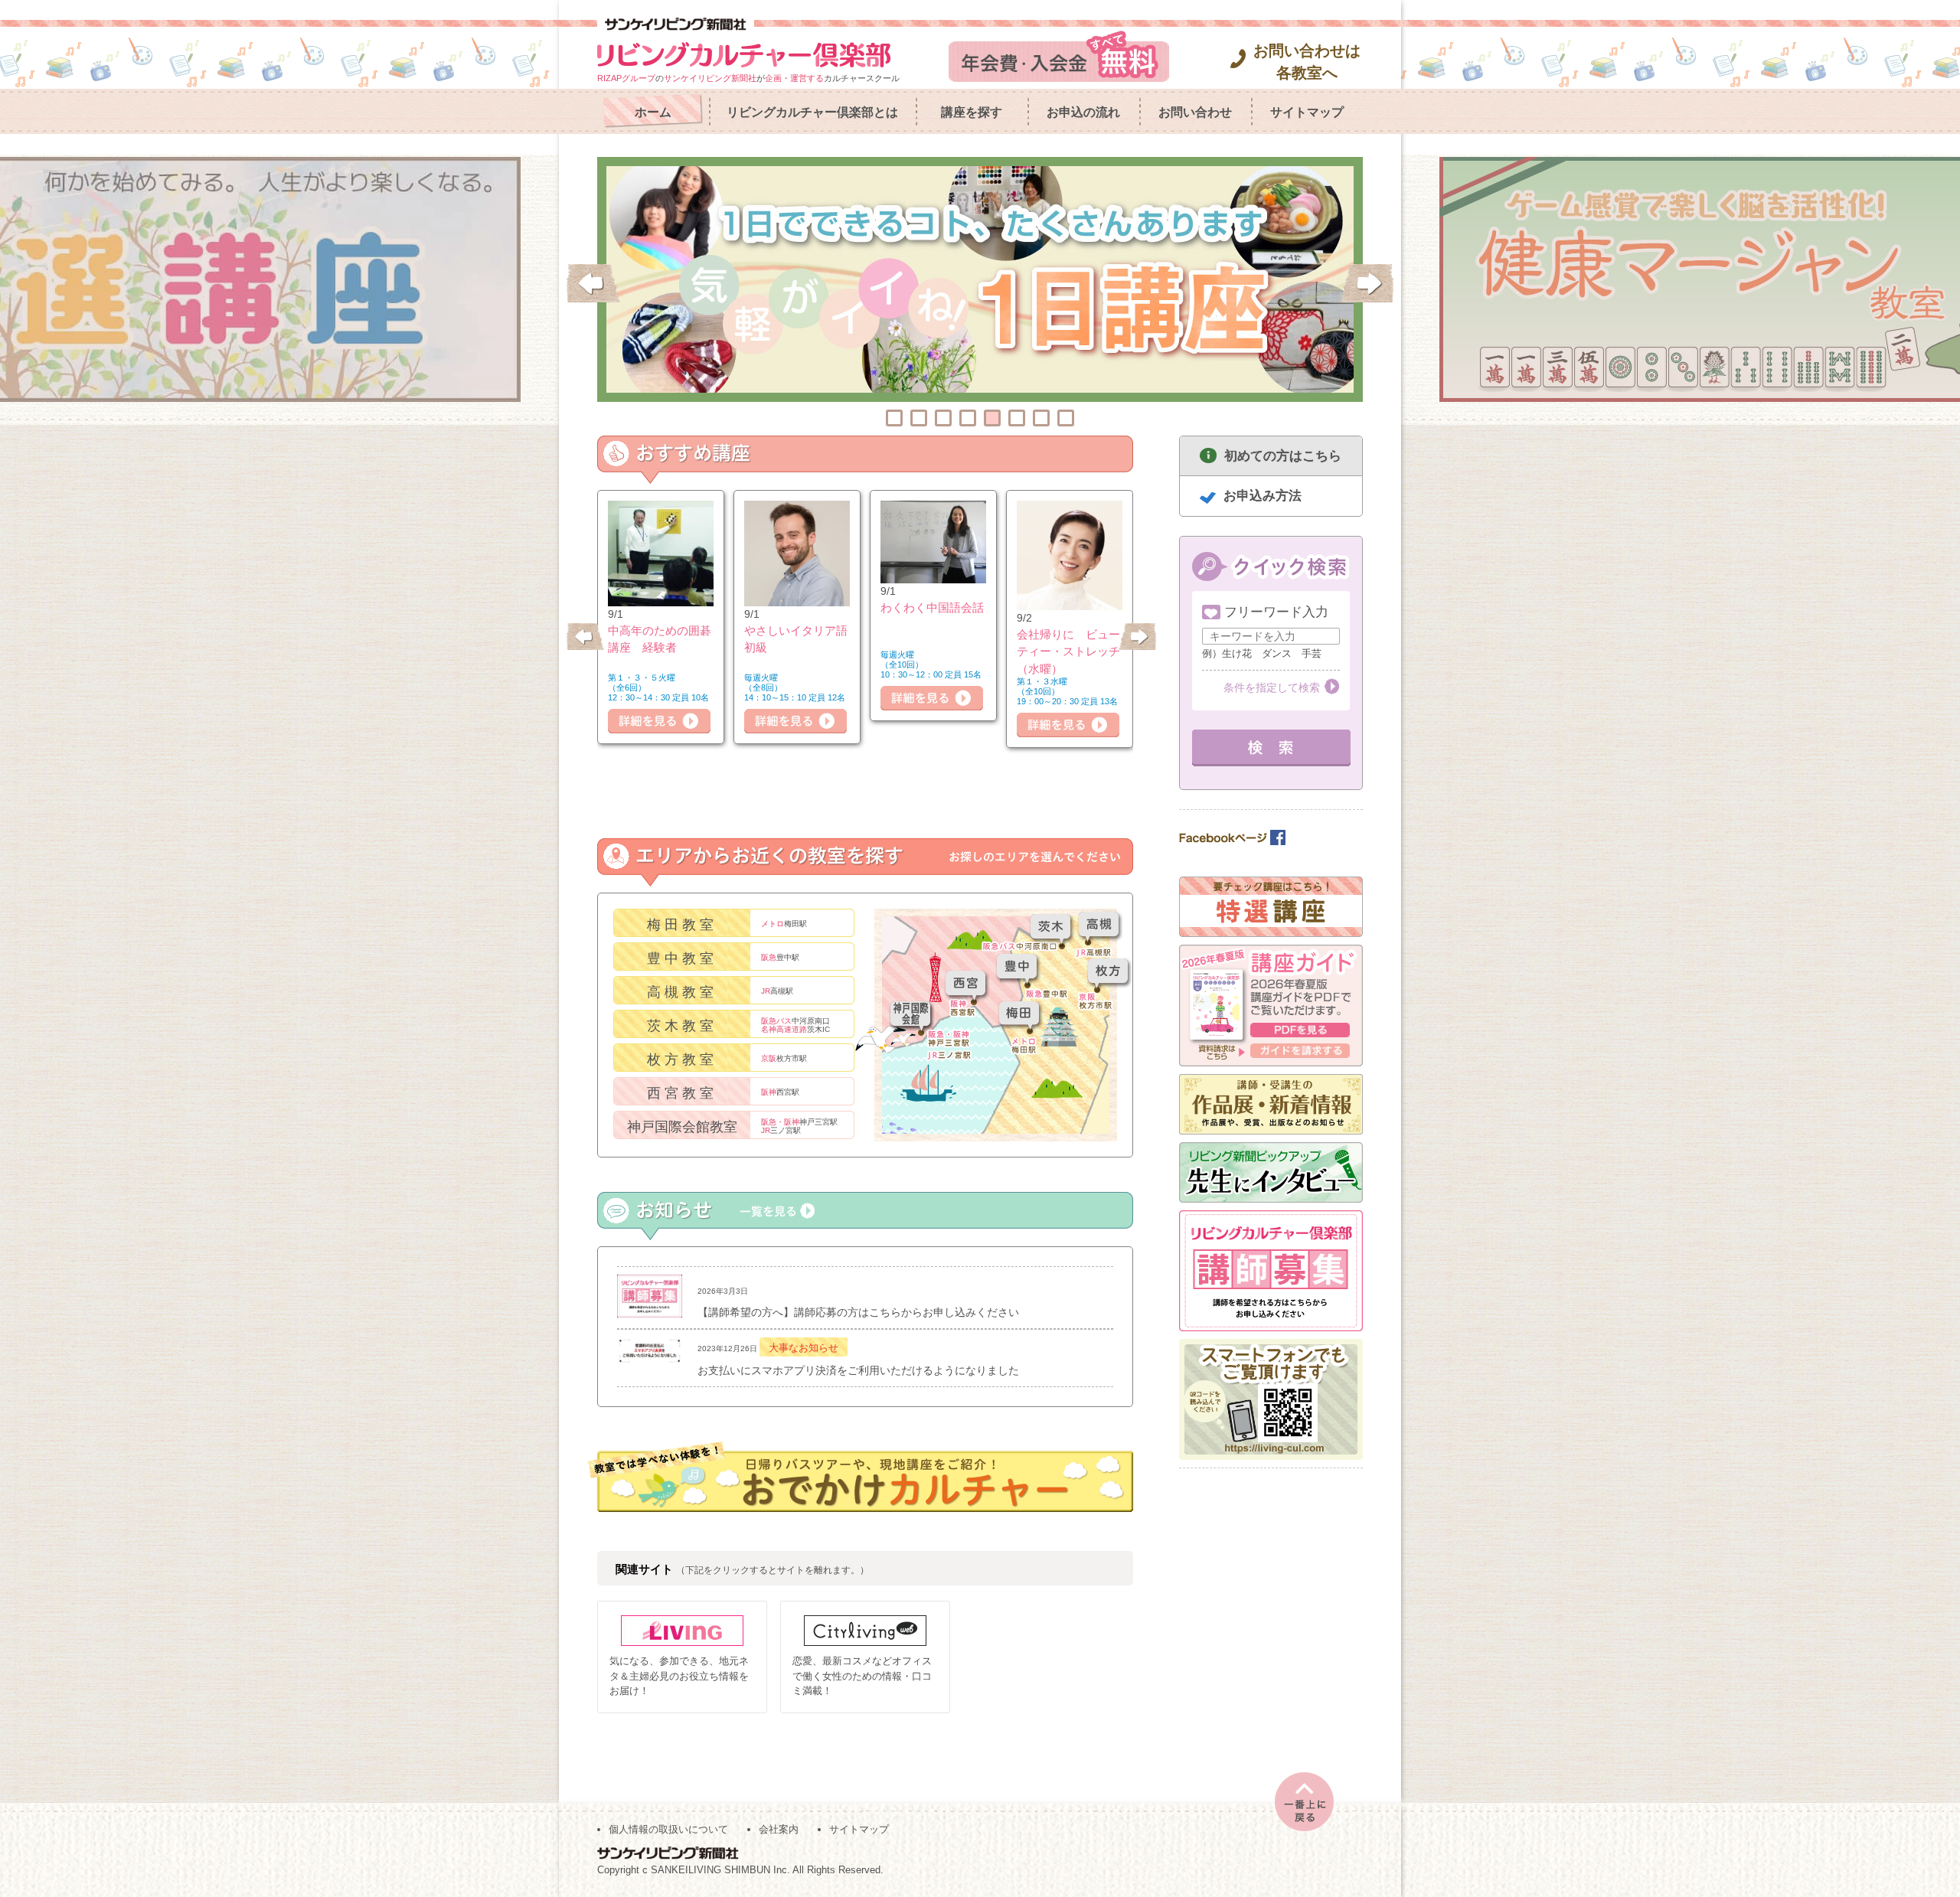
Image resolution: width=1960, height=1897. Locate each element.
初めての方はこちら (1283, 456)
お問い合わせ (1195, 112)
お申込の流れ (1083, 112)
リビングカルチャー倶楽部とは (812, 112)
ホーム (653, 112)
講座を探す (972, 112)
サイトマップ (1307, 112)
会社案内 (779, 1829)
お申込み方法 (1263, 496)
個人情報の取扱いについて (668, 1829)
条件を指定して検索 (1272, 687)
